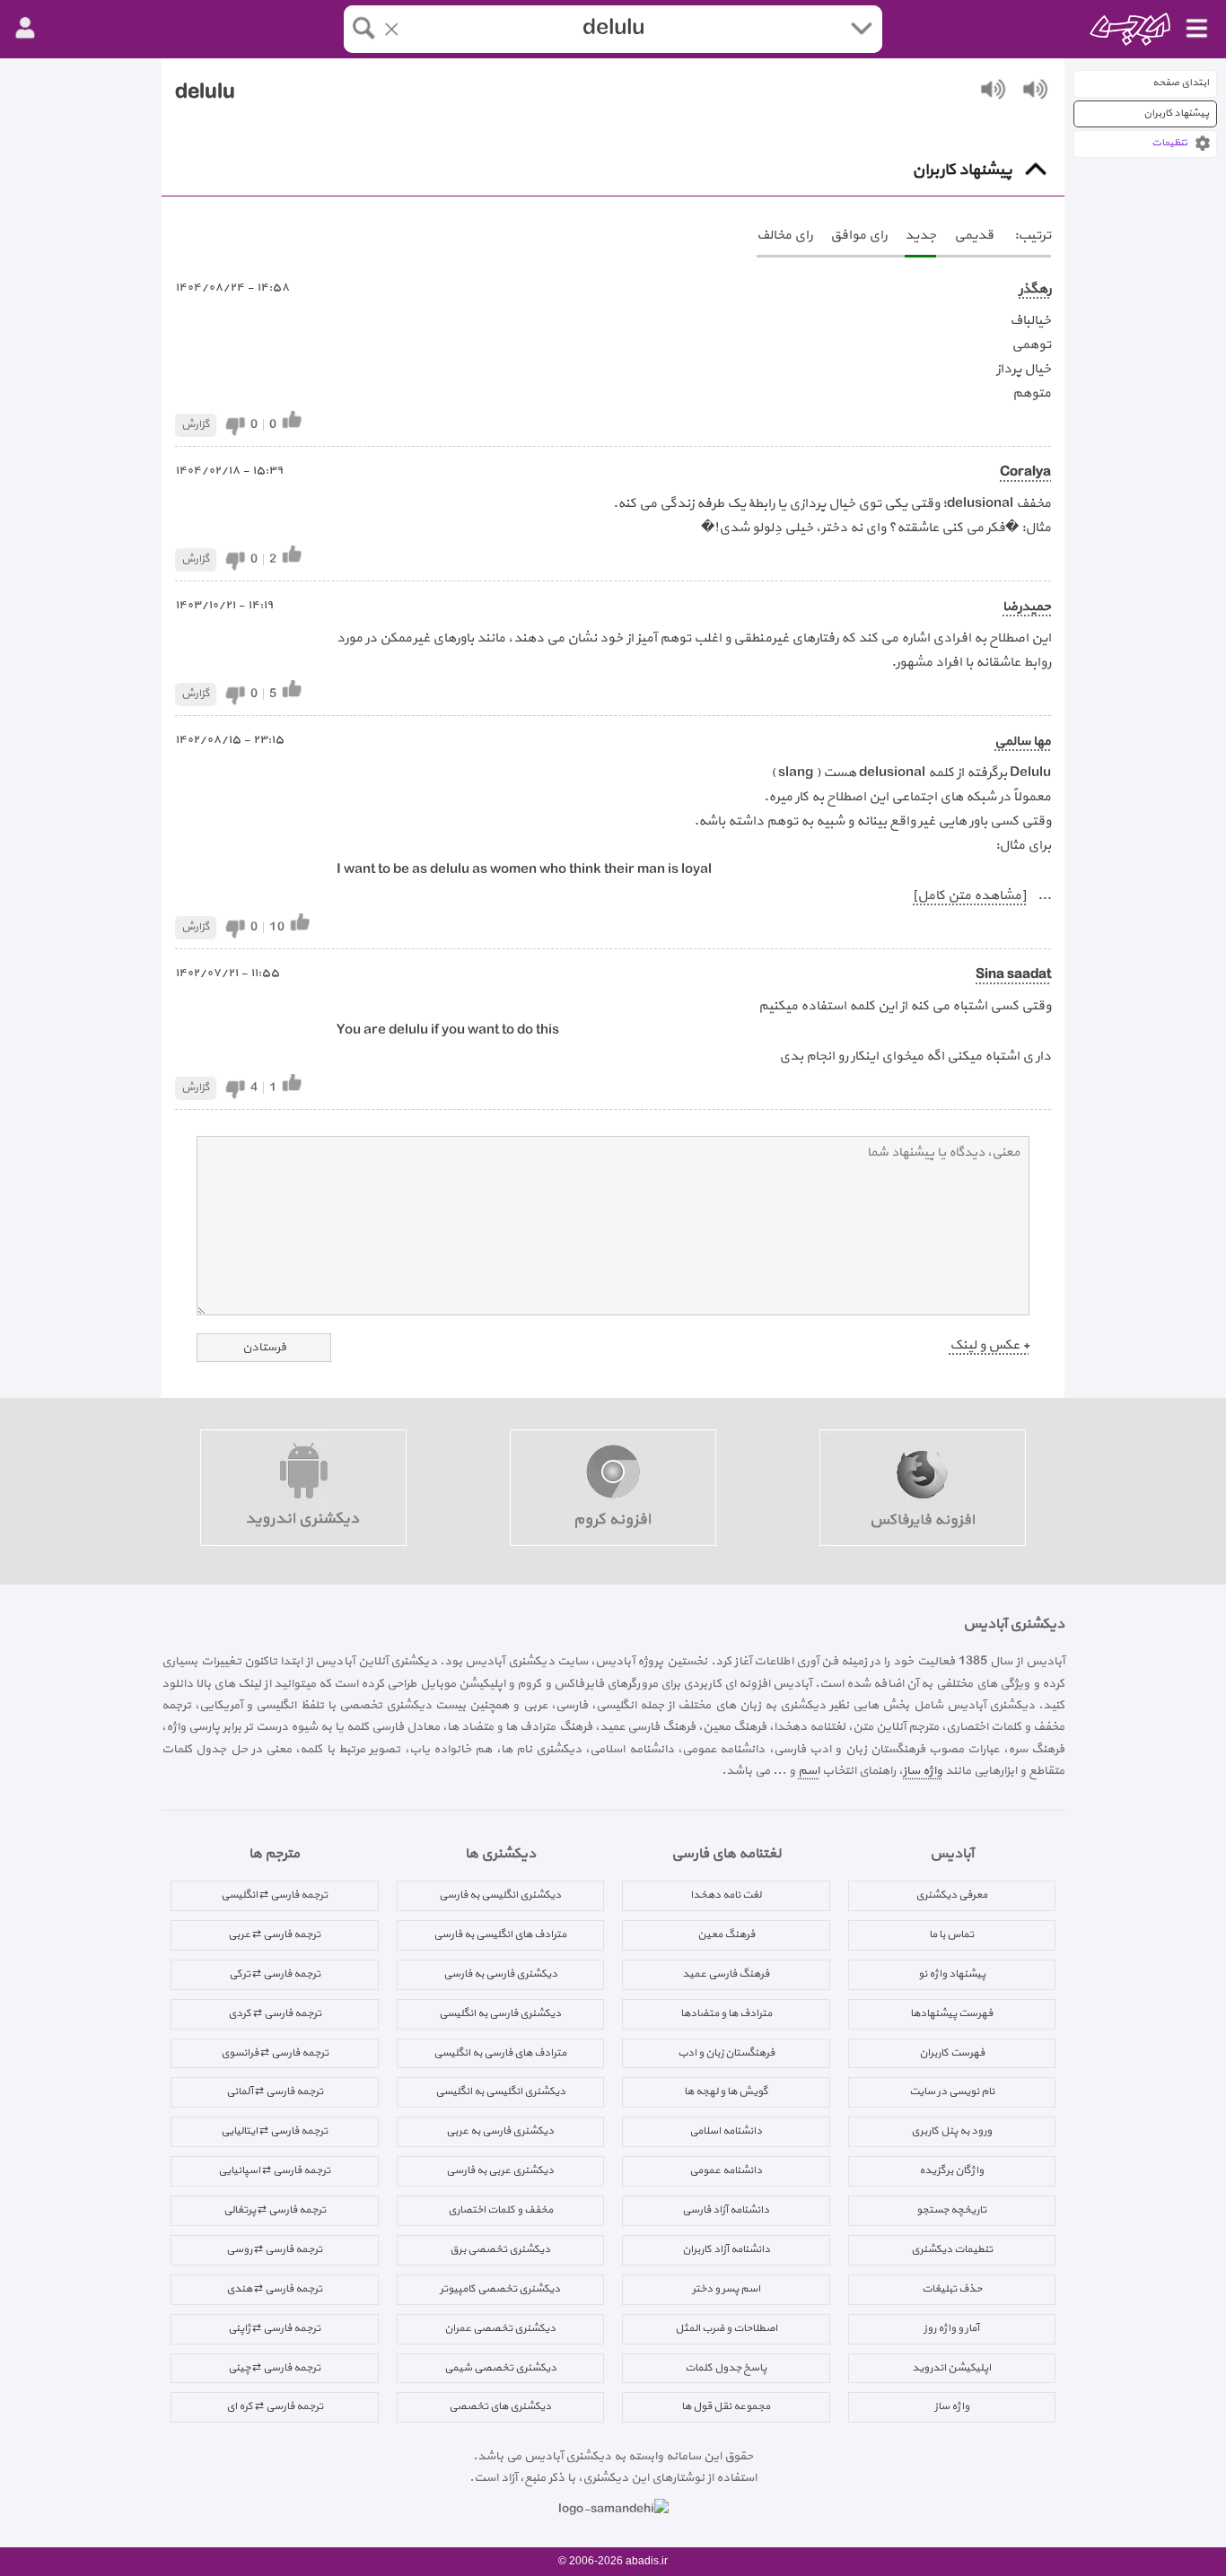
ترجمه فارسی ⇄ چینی (274, 2368)
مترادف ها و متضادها (726, 2013)
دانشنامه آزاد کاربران (726, 2249)
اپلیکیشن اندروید (951, 2368)
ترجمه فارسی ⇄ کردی (275, 2013)
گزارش (196, 424)
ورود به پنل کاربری (951, 2131)
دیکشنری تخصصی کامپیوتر (500, 2289)
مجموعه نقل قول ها (726, 2406)
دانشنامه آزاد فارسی (726, 2210)
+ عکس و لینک (990, 1345)
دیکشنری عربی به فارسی (500, 2170)
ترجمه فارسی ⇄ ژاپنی (274, 2328)
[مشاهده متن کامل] (969, 896)
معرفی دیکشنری (951, 1895)
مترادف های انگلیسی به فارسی (500, 1934)
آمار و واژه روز (951, 2328)
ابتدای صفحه (1181, 83)
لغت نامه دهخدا (726, 1895)
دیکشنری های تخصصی (500, 2406)
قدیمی (974, 236)
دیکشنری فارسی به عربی (500, 2131)
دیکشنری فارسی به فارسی (500, 1974)
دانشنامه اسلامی (726, 2131)
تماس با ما (951, 1934)
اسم (809, 1771)
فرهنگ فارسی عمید (726, 1974)
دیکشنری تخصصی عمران (500, 2328)
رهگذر (1035, 289)
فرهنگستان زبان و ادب (726, 2053)
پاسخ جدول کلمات (726, 2368)
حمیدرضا (1027, 607)
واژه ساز (923, 1771)
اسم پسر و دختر (726, 2289)
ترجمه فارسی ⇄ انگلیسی (274, 1895)
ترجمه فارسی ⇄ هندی (274, 2289)
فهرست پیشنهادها (951, 2013)
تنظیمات (1169, 143)
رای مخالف (784, 236)
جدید (920, 236)
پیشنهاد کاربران (1176, 114)
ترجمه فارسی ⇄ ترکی (275, 1974)
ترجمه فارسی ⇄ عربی (274, 1934)
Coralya (1025, 472)
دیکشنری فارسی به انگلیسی (500, 2013)
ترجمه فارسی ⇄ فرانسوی (275, 2053)
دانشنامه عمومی (726, 2170)
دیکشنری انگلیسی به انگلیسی (500, 2091)
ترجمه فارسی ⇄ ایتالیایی (274, 2131)
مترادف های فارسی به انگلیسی (500, 2053)
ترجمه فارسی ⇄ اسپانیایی (274, 2170)
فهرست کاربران (952, 2053)
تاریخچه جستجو (951, 2210)
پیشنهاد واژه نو (952, 1974)
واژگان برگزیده (951, 2170)
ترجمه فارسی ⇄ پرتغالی (275, 2210)
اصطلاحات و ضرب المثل (726, 2328)
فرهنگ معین (726, 1934)
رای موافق (858, 236)
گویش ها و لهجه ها (726, 2091)
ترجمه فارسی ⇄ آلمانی (275, 2091)
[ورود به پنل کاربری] (25, 29)
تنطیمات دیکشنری (952, 2249)
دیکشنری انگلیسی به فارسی (500, 1895)
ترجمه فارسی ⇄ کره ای (275, 2406)
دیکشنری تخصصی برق (500, 2249)
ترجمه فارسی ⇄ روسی (274, 2249)
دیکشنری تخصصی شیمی (500, 2368)
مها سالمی (1023, 742)
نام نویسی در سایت (952, 2091)
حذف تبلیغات (952, 2289)
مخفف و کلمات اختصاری (500, 2210)
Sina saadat (1013, 975)
